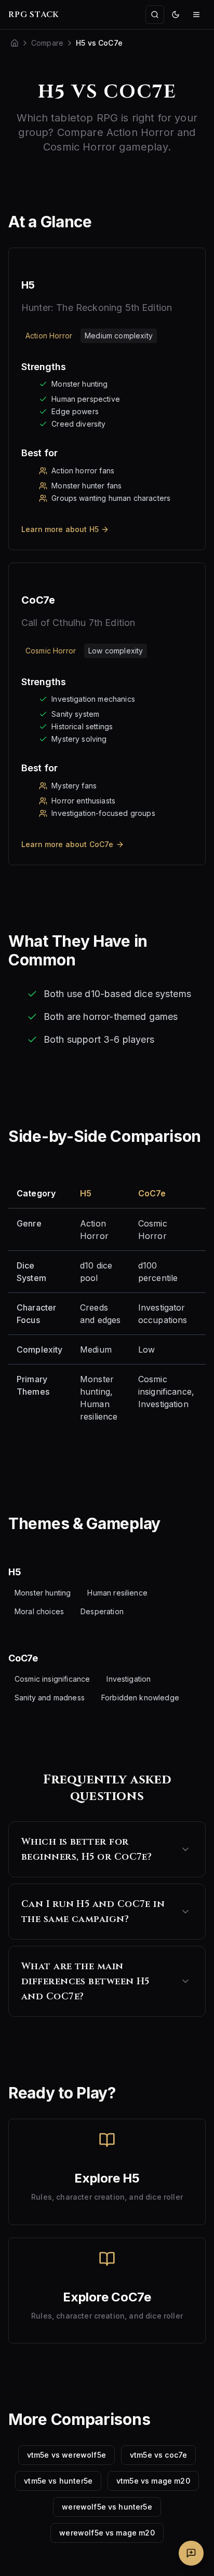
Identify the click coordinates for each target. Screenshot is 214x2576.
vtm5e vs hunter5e (58, 2481)
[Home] (15, 43)
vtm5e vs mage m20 (153, 2481)
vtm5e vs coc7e (158, 2455)
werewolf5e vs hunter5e (107, 2507)
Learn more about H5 (60, 529)
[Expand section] (185, 1849)
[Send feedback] (191, 2553)
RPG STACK (34, 15)
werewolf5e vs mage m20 (107, 2533)
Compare (47, 43)
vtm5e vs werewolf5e (66, 2455)
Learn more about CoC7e (68, 844)
